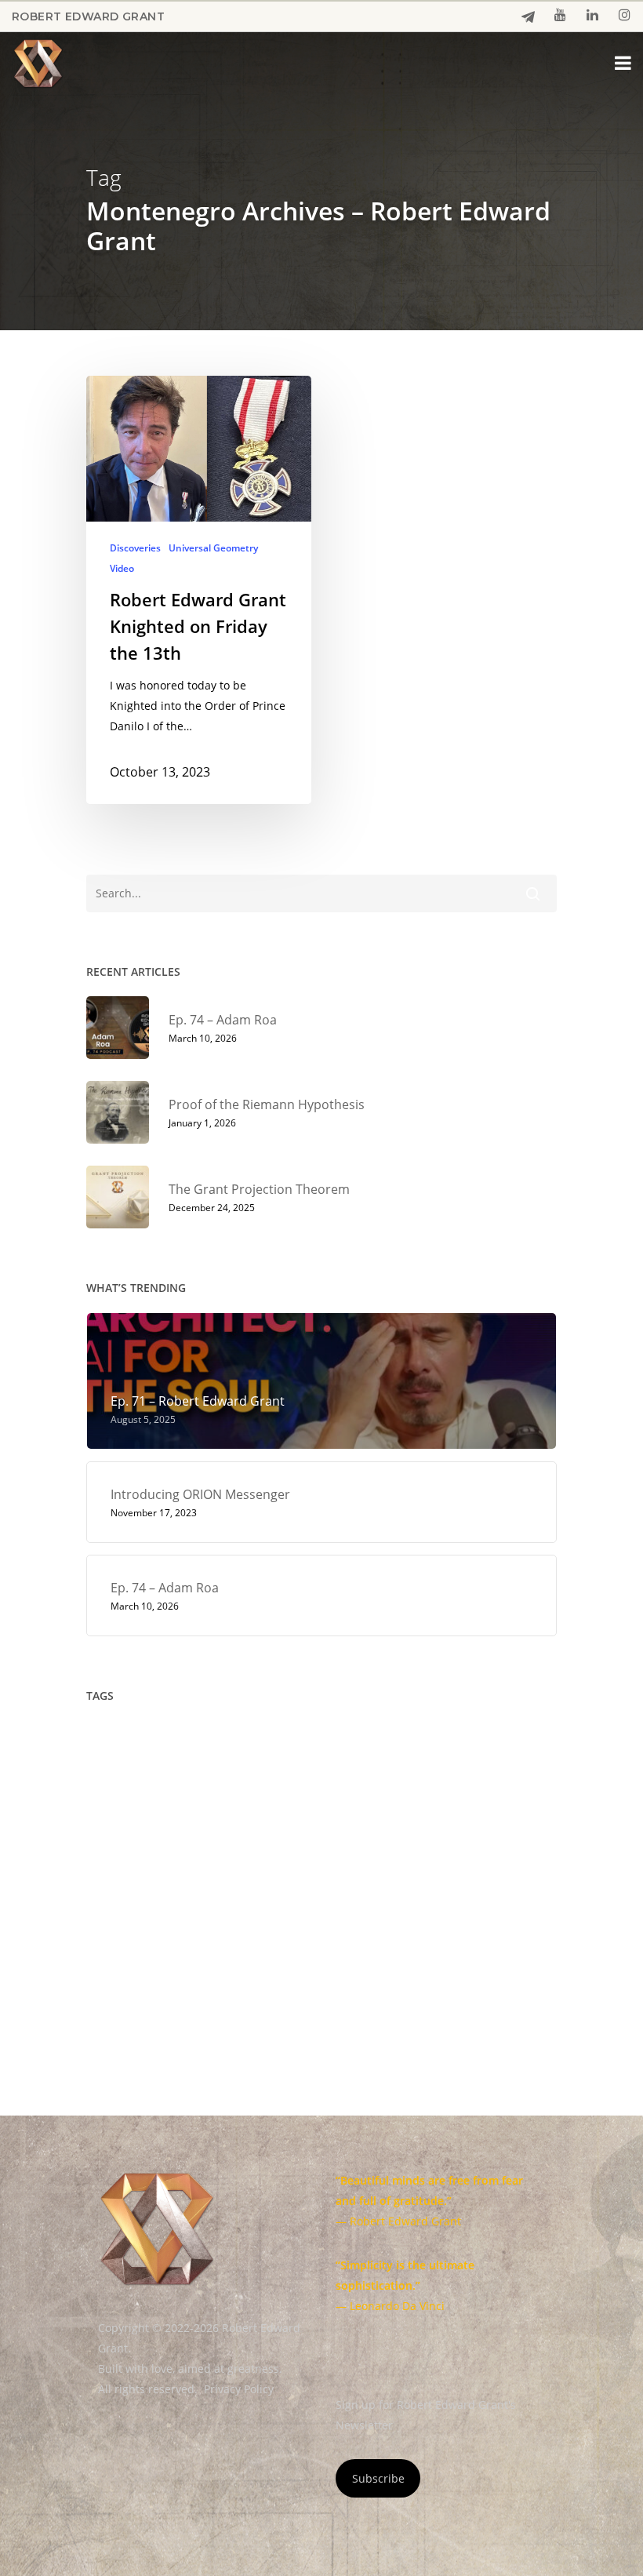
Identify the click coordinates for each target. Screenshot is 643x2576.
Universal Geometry (213, 548)
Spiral (426, 1938)
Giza (336, 1806)
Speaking (360, 1938)
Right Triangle (439, 1905)
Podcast (420, 1872)
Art (221, 1740)
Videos (514, 1971)
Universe (447, 1971)
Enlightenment (457, 1773)
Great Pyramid (412, 1806)
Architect (163, 1740)
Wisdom (312, 2004)
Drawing (286, 1773)
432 (104, 1740)
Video (122, 569)
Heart (490, 1806)
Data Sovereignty (193, 1773)
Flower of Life (184, 1806)
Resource (351, 1905)
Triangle (375, 1971)
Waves (111, 2004)
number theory (267, 1872)
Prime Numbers (136, 1905)
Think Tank (246, 1971)
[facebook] (528, 17)
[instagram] (625, 16)
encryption (363, 1773)
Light (229, 1839)
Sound (293, 1938)
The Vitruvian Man (142, 1971)
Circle (271, 1740)
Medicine (460, 1839)
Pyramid (225, 1905)
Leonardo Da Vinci (142, 1839)
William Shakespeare (209, 2004)
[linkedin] (592, 16)
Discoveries (135, 548)
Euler (108, 1806)
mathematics (302, 1839)
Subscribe (378, 2478)
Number (176, 1872)
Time (314, 1971)
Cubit (108, 1773)
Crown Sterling (455, 1740)
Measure (386, 1839)
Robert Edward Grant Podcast (172, 1938)
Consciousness (351, 1740)
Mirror (111, 1872)
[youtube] (560, 16)
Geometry (272, 1806)
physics (354, 1872)
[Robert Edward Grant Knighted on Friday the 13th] (199, 590)
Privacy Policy (239, 2389)
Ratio (287, 1905)
